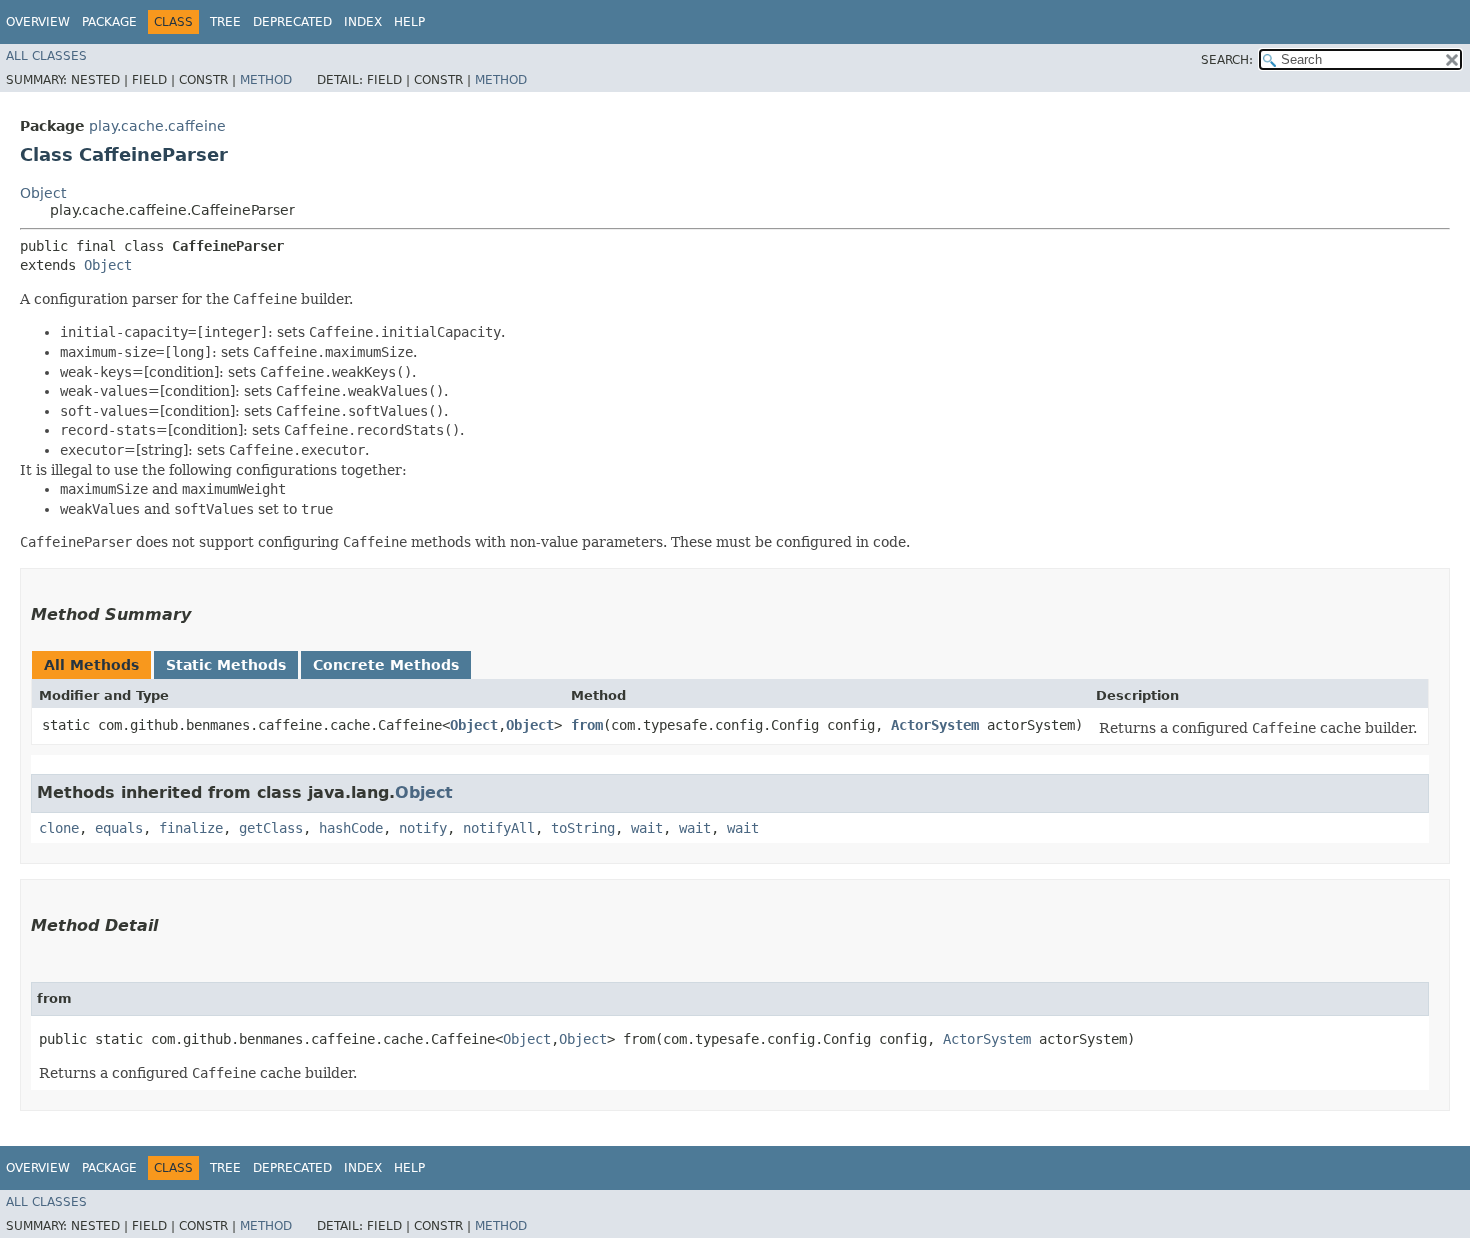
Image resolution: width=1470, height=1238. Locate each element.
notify (423, 828)
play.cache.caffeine (157, 126)
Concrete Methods (386, 665)
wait (647, 828)
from (587, 725)
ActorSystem (935, 725)
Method (266, 80)
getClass (271, 828)
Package (109, 22)
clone (59, 828)
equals (119, 828)
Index (363, 22)
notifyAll (499, 828)
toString (583, 828)
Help (409, 22)
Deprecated (292, 22)
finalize (191, 828)
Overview (38, 22)
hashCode (351, 828)
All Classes (46, 56)
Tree (225, 22)
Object (43, 193)
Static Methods (226, 665)
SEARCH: (1227, 60)
